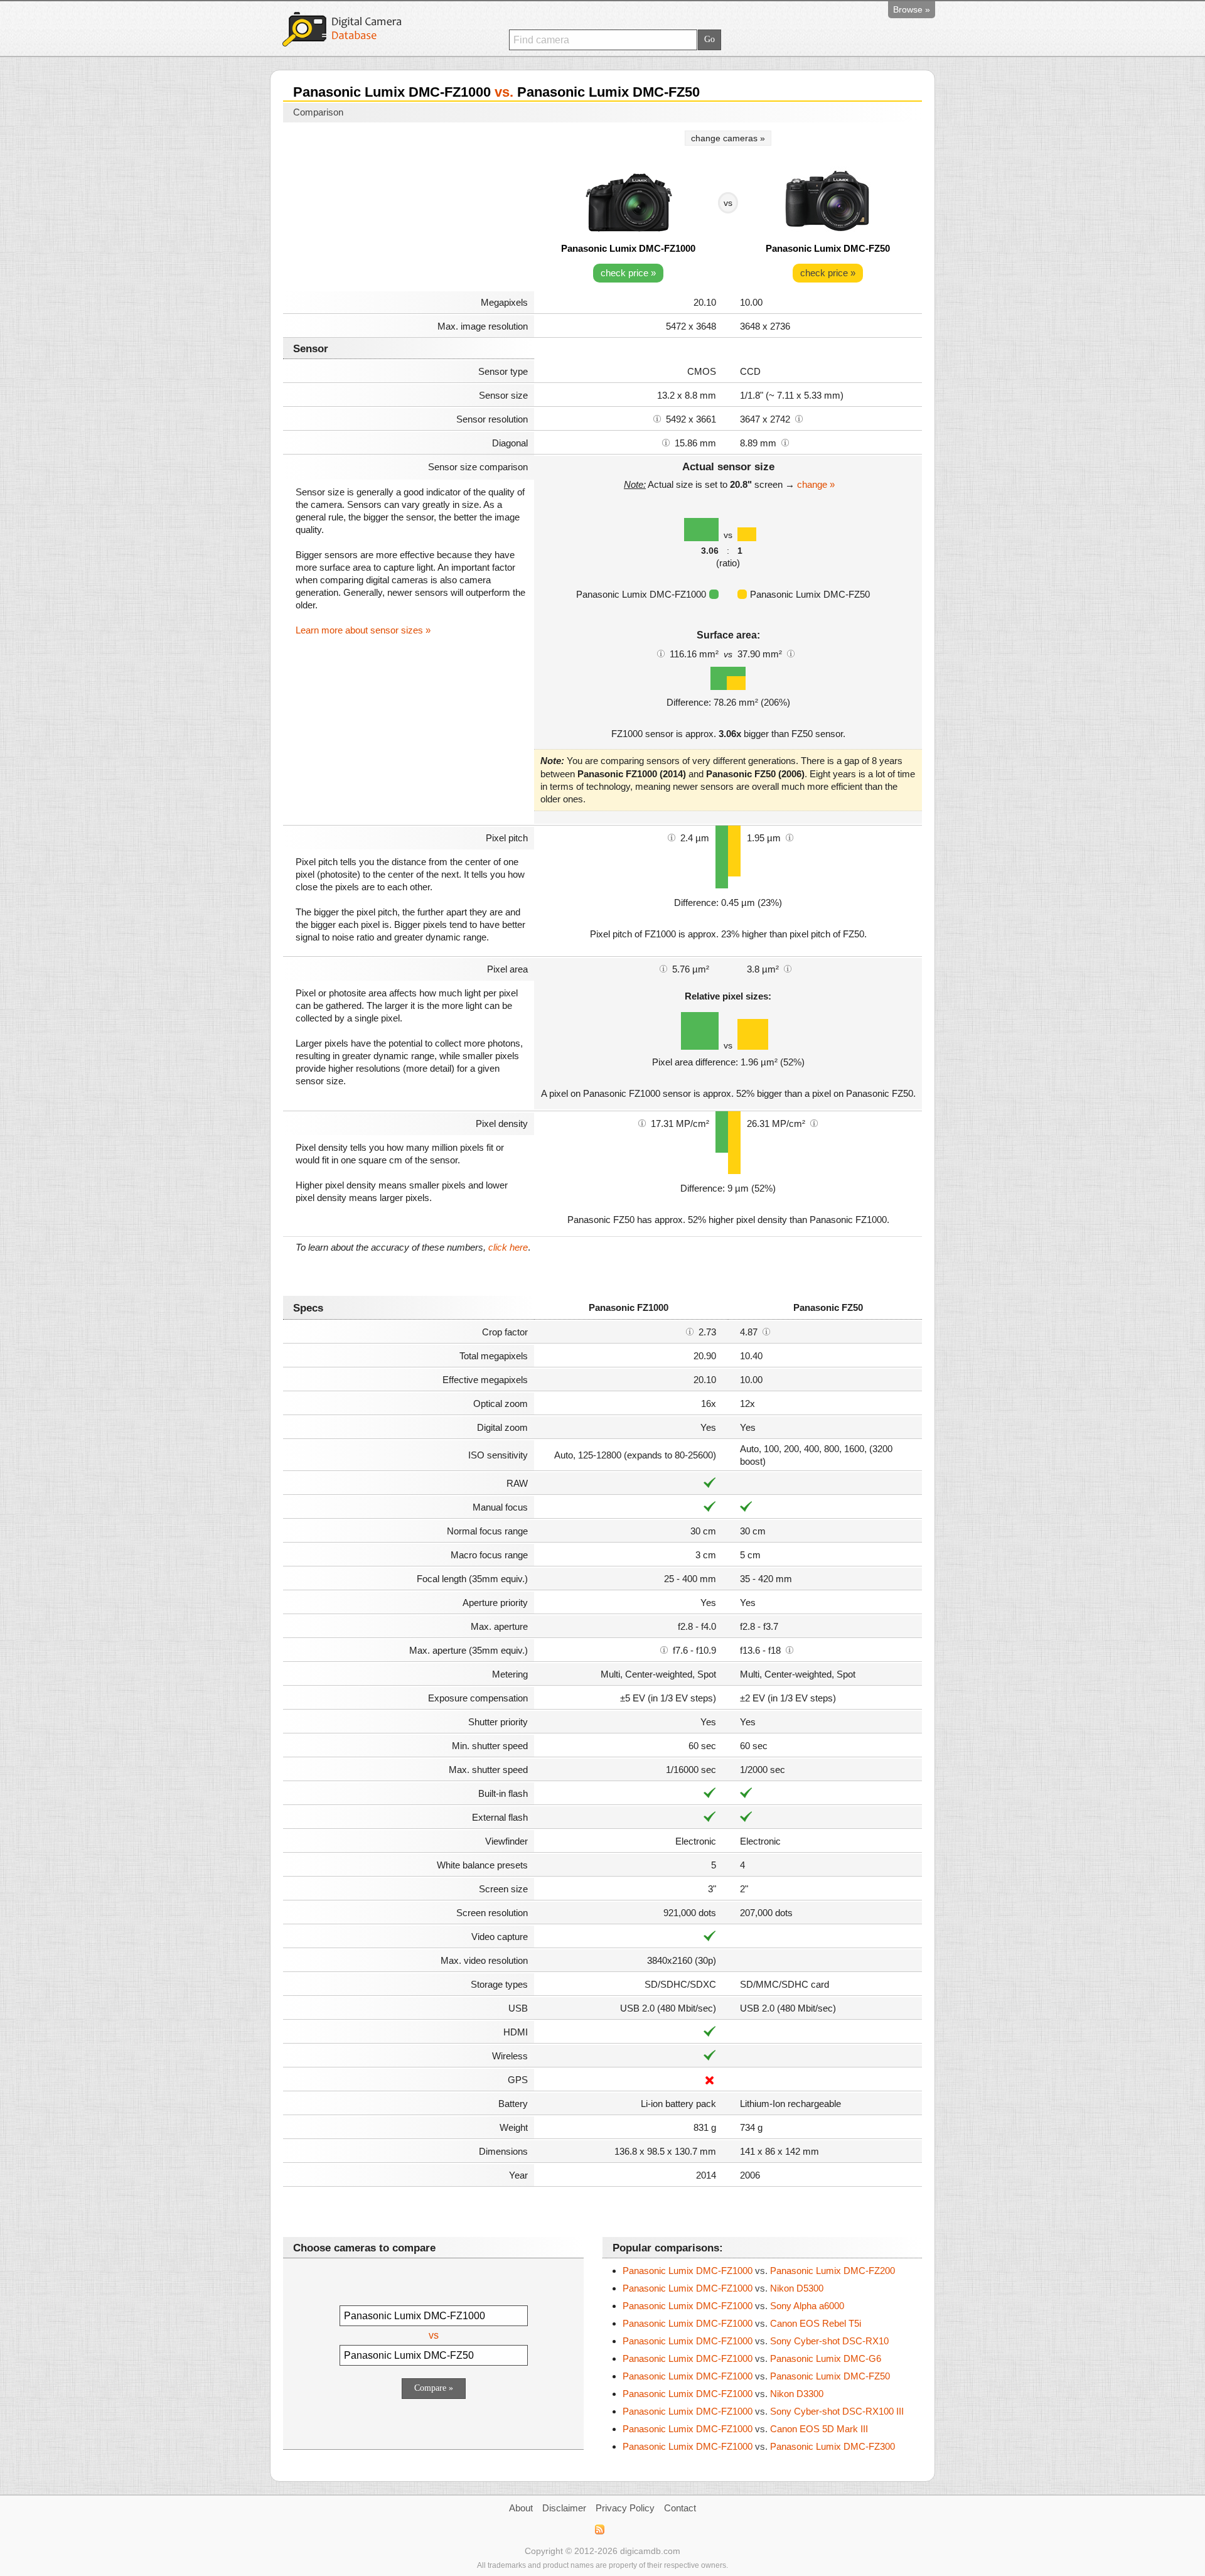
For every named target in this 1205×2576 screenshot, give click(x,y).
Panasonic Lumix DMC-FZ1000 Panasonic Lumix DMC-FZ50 (756, 2376)
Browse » (912, 9)
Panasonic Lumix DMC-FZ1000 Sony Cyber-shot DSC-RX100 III (763, 2411)
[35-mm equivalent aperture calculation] (664, 1649)
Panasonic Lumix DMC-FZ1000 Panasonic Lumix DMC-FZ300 (759, 2446)
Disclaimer (564, 2508)
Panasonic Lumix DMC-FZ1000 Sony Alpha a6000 (733, 2306)
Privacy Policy (625, 2508)
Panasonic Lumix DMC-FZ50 (828, 248)
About (521, 2508)
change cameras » (728, 138)
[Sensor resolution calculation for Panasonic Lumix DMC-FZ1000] (657, 418)
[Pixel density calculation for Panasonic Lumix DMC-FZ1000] (642, 1123)
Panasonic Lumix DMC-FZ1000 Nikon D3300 (723, 2394)
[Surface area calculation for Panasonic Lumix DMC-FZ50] (791, 653)
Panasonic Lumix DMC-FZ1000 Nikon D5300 (723, 2288)
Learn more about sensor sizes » (363, 630)
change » (816, 484)
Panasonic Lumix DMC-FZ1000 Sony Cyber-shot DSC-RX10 (756, 2341)
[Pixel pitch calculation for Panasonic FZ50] (790, 837)
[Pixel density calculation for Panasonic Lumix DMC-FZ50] (814, 1123)
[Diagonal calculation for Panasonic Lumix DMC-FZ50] (785, 442)
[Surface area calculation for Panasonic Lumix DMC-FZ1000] (661, 653)
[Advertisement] (409, 208)
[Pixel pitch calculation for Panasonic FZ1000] (672, 837)
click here (508, 1247)
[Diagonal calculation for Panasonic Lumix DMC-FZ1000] (666, 442)
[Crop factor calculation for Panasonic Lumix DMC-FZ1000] (690, 1331)
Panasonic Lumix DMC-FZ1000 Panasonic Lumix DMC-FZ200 (759, 2271)
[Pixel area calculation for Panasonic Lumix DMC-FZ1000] (663, 968)
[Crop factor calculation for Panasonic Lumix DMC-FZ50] (766, 1331)
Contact (680, 2508)
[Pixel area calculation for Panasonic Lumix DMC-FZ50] (788, 968)
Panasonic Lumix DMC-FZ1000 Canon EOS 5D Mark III (745, 2429)
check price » (628, 273)
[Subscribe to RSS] (599, 2530)
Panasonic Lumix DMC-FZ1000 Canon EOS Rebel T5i (742, 2323)
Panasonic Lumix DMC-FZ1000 (628, 248)
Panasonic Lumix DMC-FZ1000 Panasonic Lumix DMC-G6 (752, 2358)
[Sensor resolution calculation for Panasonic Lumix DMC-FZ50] (799, 418)
